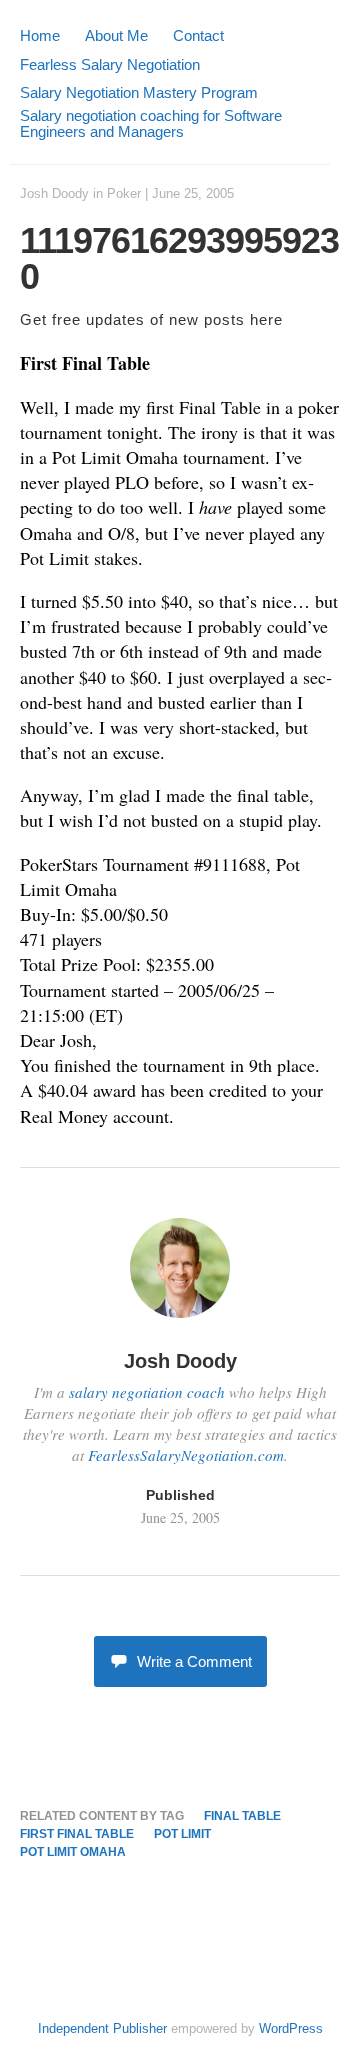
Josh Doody (54, 193)
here (266, 319)
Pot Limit (182, 1834)
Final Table (242, 1816)
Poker (124, 193)
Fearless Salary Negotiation (110, 64)
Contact (198, 35)
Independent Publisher (102, 2028)
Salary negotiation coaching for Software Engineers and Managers (151, 123)
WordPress (291, 2028)
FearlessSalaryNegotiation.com (186, 1455)
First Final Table (77, 1834)
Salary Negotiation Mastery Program (139, 92)
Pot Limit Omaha (73, 1852)
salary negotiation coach (147, 1392)
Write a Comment (194, 1661)
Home (40, 35)
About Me (116, 35)
